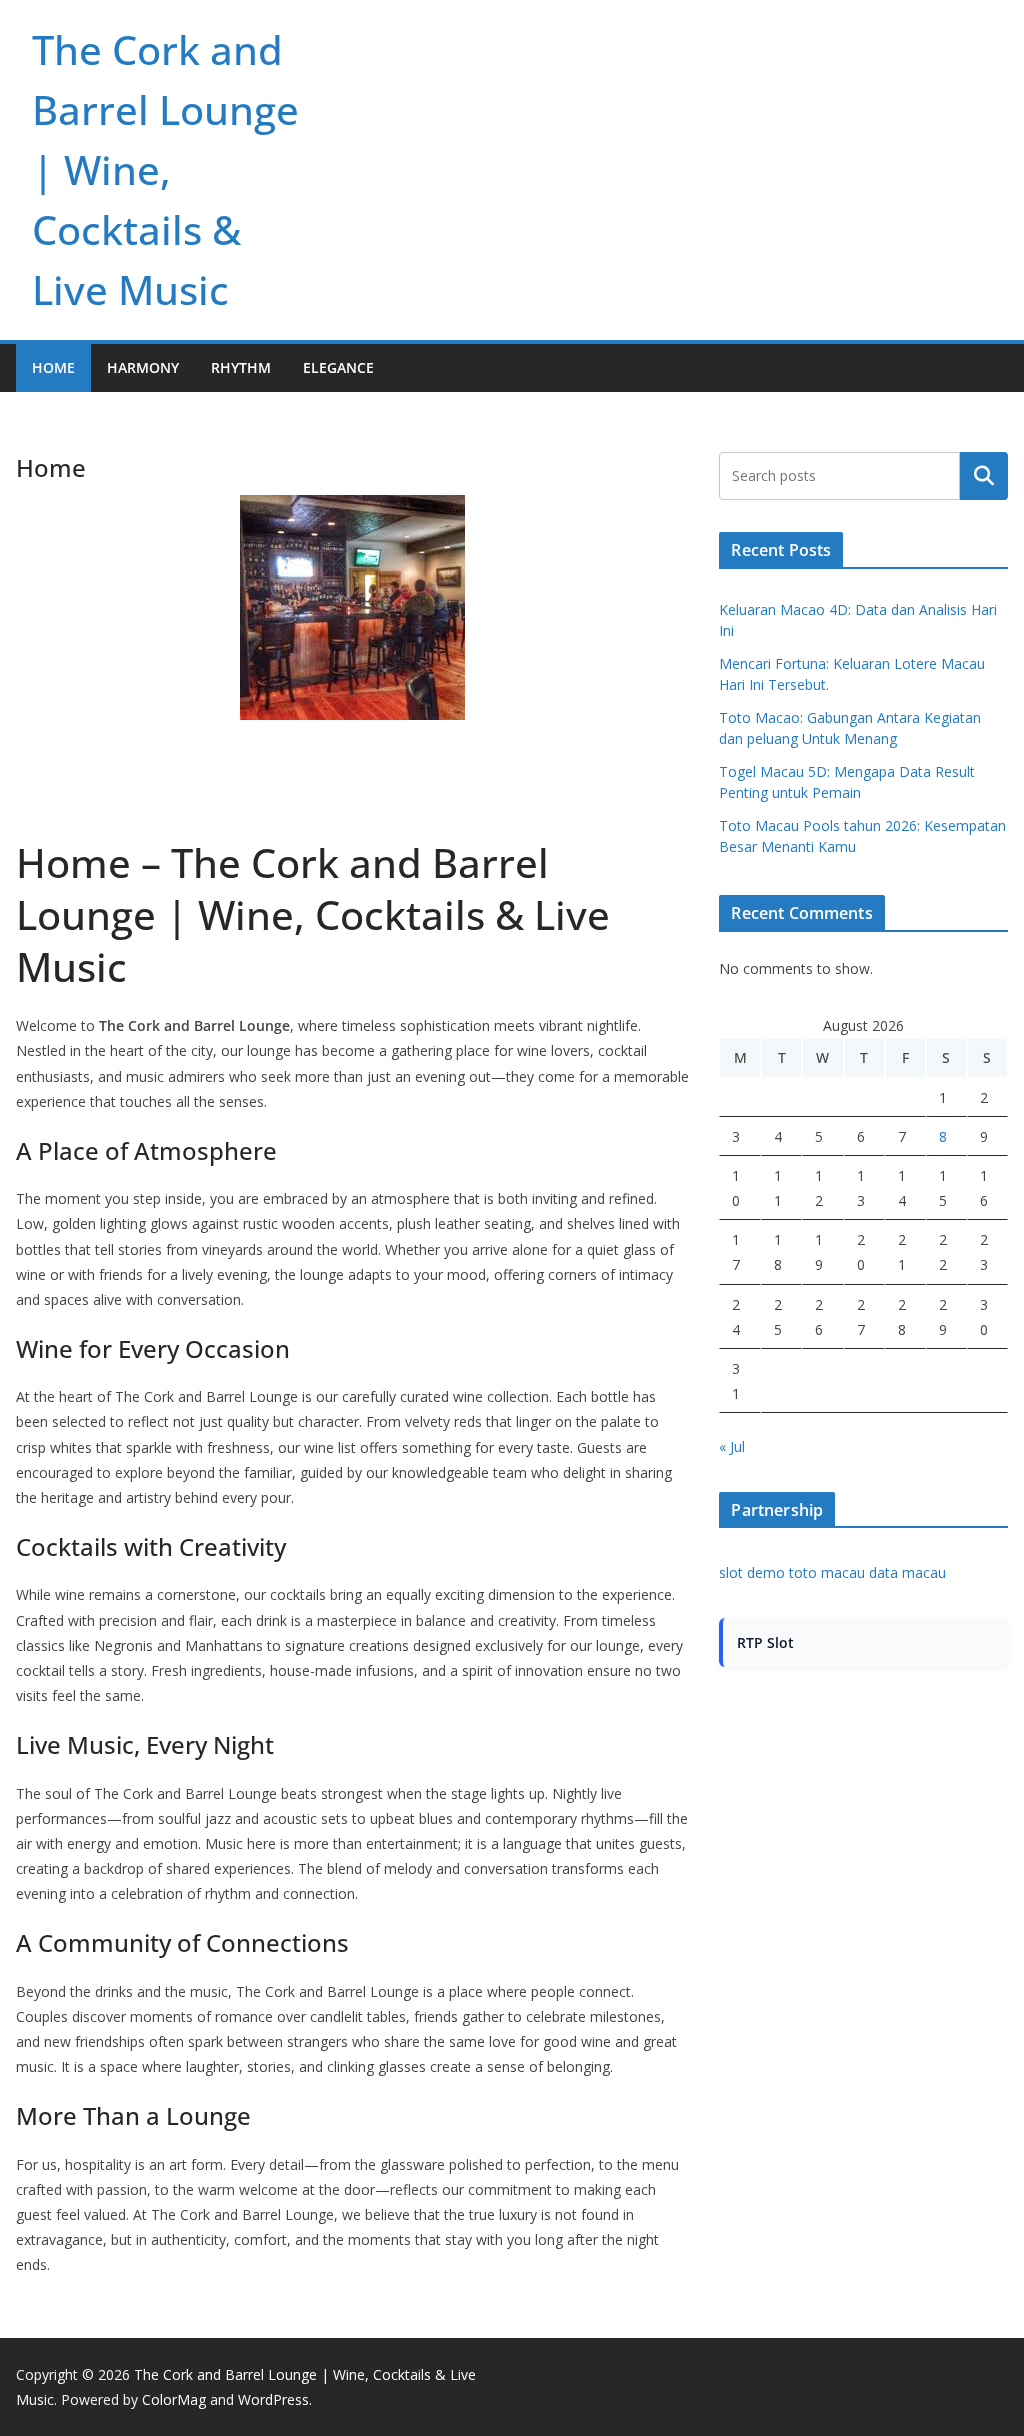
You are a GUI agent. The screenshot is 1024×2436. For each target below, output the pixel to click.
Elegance (338, 367)
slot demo (752, 1572)
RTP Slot (765, 1642)
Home (53, 367)
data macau (907, 1572)
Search (984, 476)
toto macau (827, 1572)
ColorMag (174, 2399)
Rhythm (241, 367)
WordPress (273, 2399)
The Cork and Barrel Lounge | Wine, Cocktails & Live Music (165, 169)
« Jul (732, 1446)
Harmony (143, 367)
